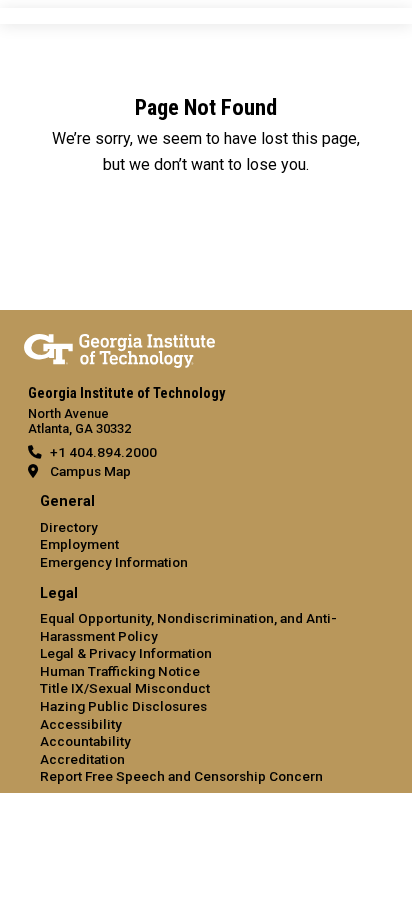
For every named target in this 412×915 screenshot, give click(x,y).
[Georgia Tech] (119, 347)
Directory (69, 527)
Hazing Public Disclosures (123, 706)
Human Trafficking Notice (120, 671)
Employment (79, 544)
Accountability (85, 741)
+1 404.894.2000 (103, 452)
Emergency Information (114, 562)
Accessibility (81, 724)
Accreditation (82, 759)
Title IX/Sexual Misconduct (125, 688)
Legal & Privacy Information (126, 653)
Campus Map (90, 471)
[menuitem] (206, 532)
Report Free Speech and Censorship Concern (181, 776)
